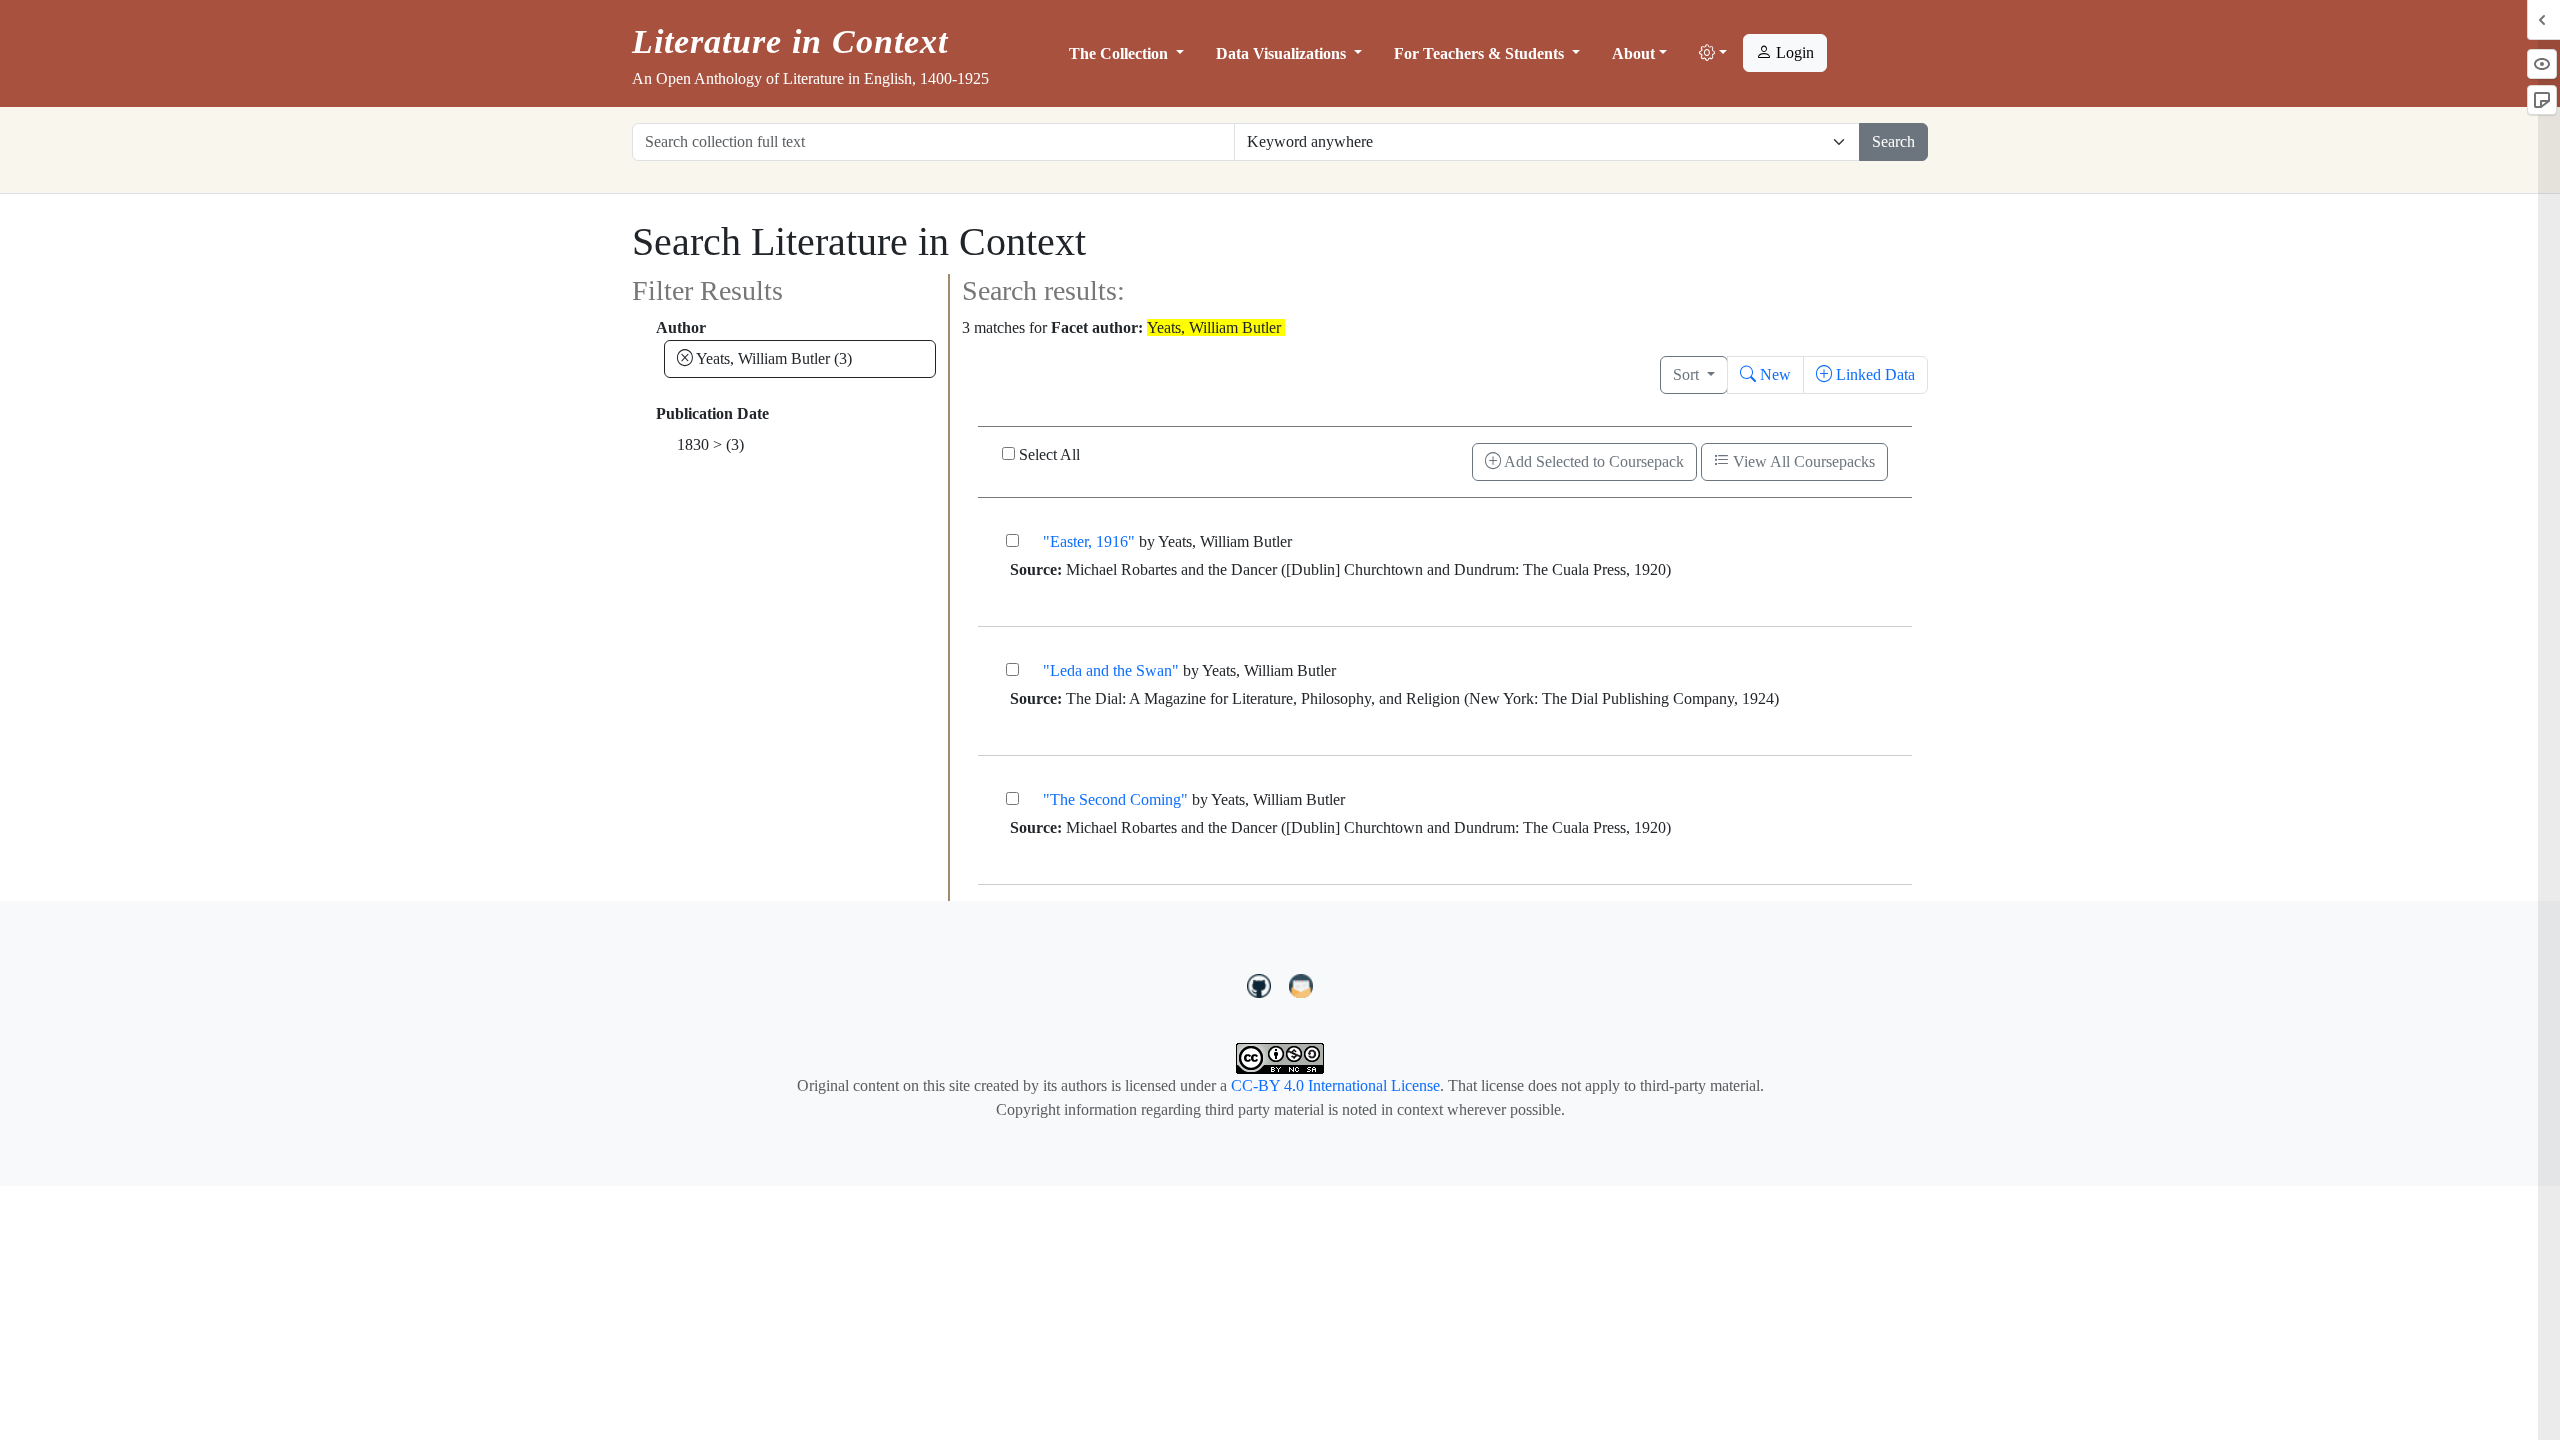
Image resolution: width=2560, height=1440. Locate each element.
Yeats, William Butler (772, 358)
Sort (1688, 374)
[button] (1713, 54)
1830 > (710, 444)
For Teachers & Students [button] (1481, 53)
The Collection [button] (1120, 53)
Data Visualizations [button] (1283, 53)
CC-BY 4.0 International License (1335, 1085)
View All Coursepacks (1802, 461)
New (1773, 374)
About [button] (1633, 53)
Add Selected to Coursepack (1592, 461)
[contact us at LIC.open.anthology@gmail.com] (1301, 983)
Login (1793, 52)
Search (1893, 141)
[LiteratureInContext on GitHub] (1262, 983)
